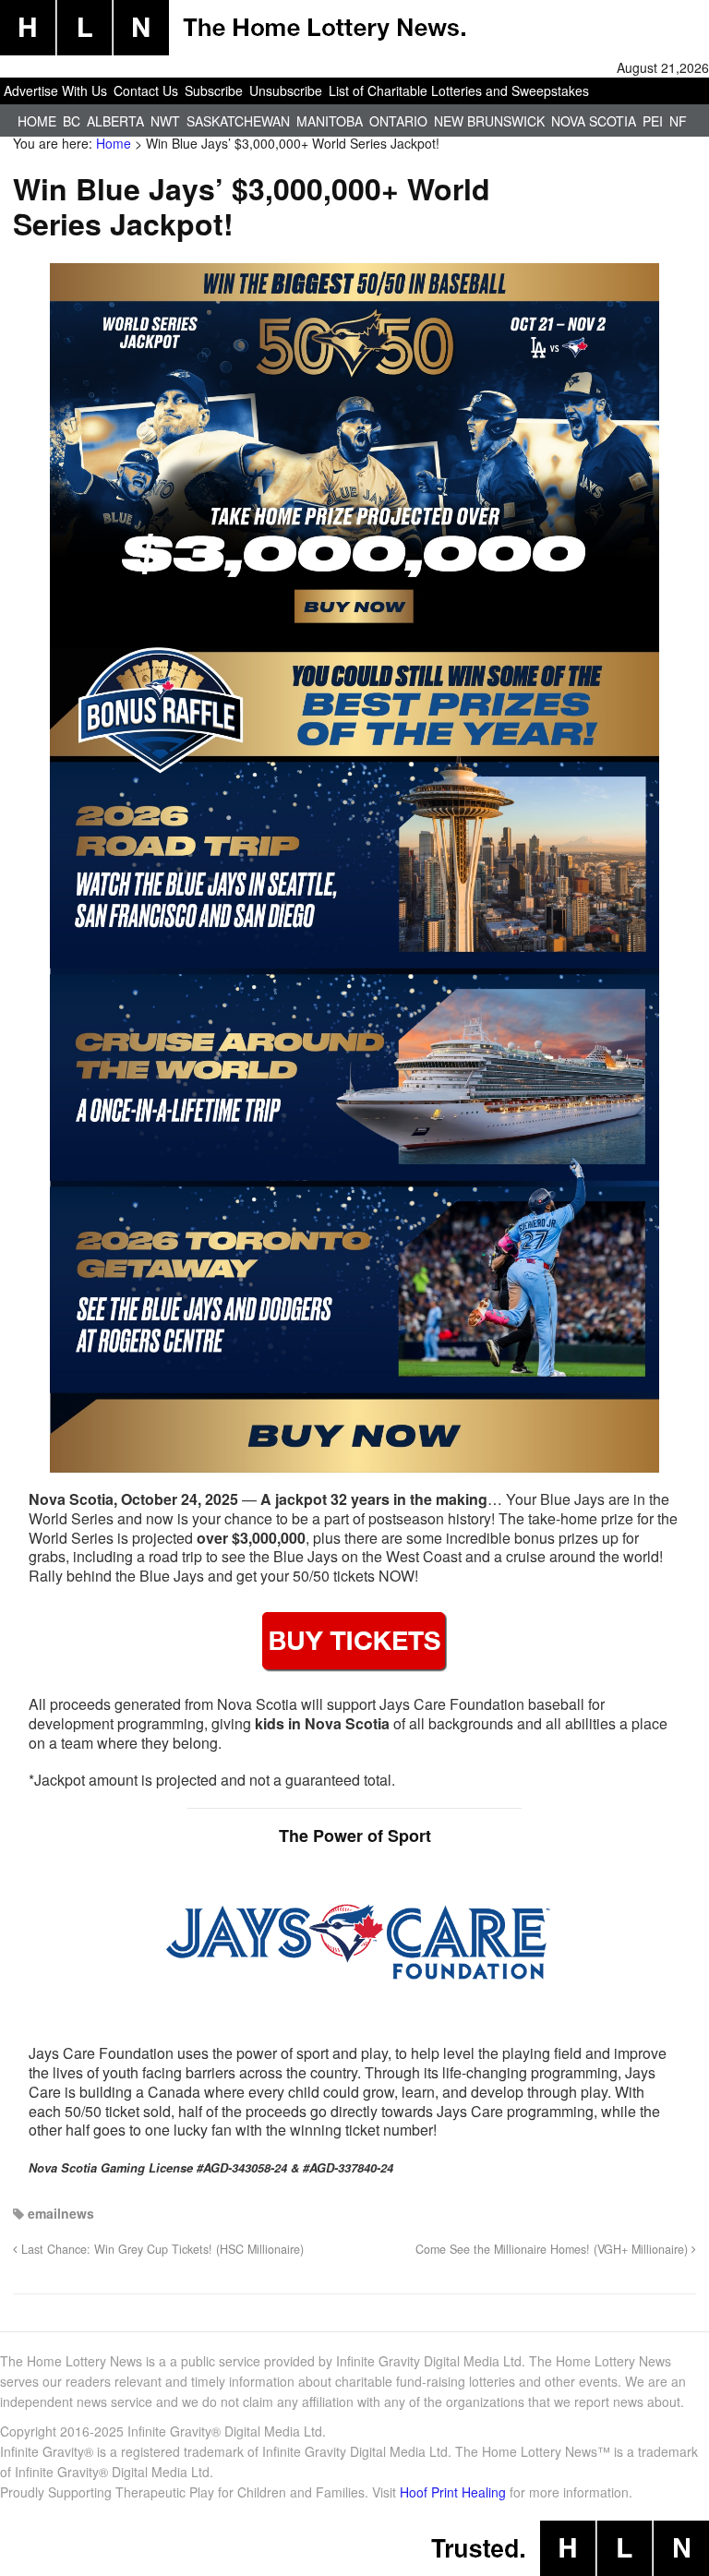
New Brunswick (489, 121)
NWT (165, 121)
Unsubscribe (286, 90)
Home (37, 121)
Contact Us (146, 90)
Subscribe (214, 90)
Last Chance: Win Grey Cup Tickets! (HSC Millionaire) (161, 2249)
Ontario (398, 121)
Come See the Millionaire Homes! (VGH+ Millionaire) (553, 2249)
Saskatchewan (238, 121)
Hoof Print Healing (453, 2492)
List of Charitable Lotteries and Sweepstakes (459, 90)
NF (678, 121)
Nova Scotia (594, 121)
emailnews (61, 2213)
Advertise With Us (55, 90)
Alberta (115, 121)
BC (72, 121)
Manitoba (330, 121)
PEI (653, 121)
